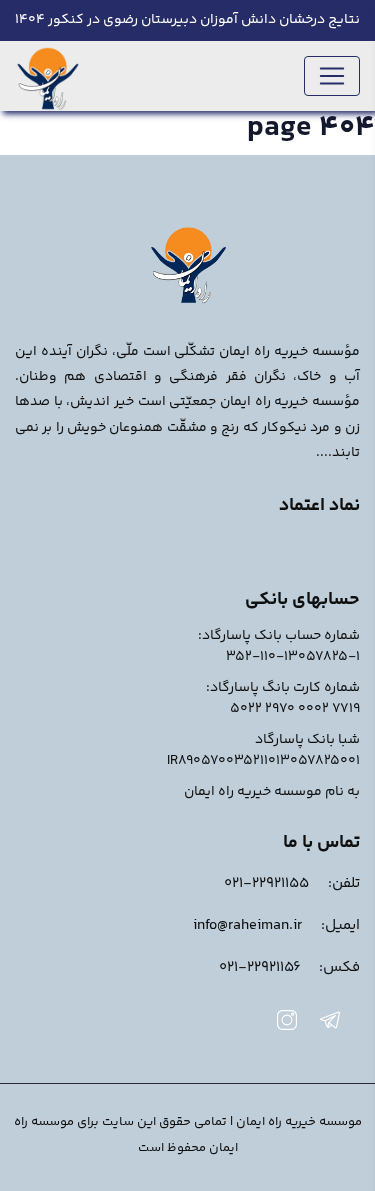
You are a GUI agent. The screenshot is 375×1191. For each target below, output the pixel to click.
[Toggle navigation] (332, 76)
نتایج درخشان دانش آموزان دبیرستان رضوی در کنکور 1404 (187, 20)
